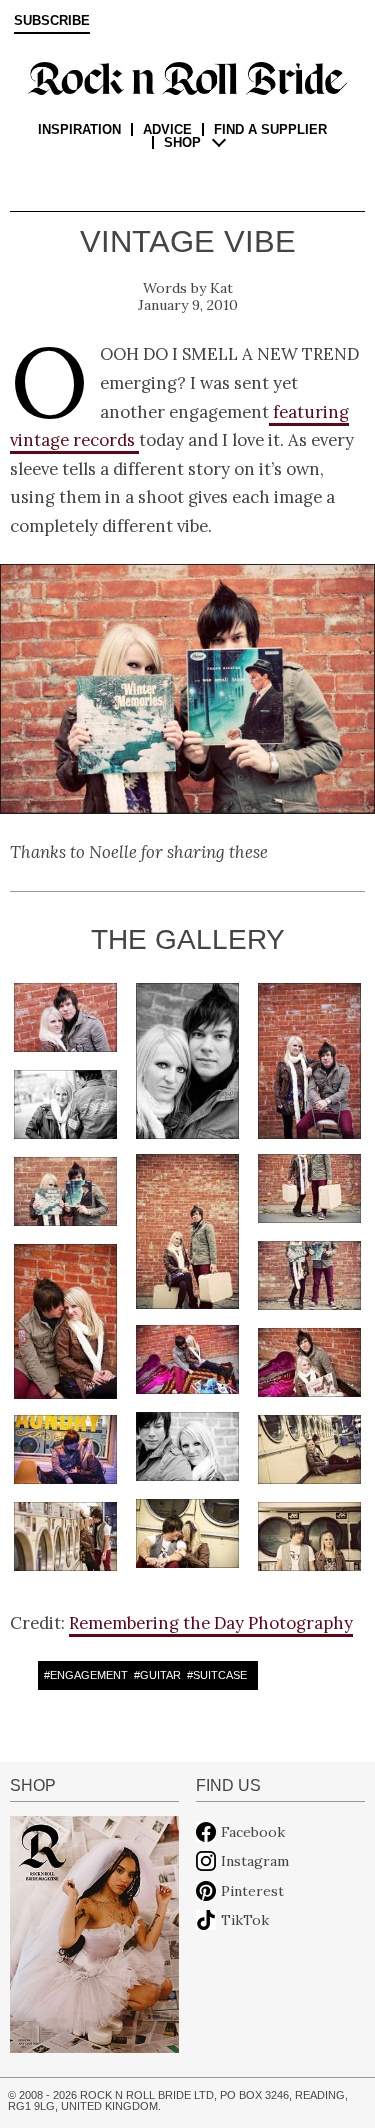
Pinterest (252, 1891)
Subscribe (52, 21)
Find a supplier (270, 129)
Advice (167, 129)
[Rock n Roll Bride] (187, 77)
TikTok (245, 1920)
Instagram (255, 1861)
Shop (182, 142)
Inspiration (79, 129)
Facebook (253, 1832)
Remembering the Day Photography (211, 1623)
